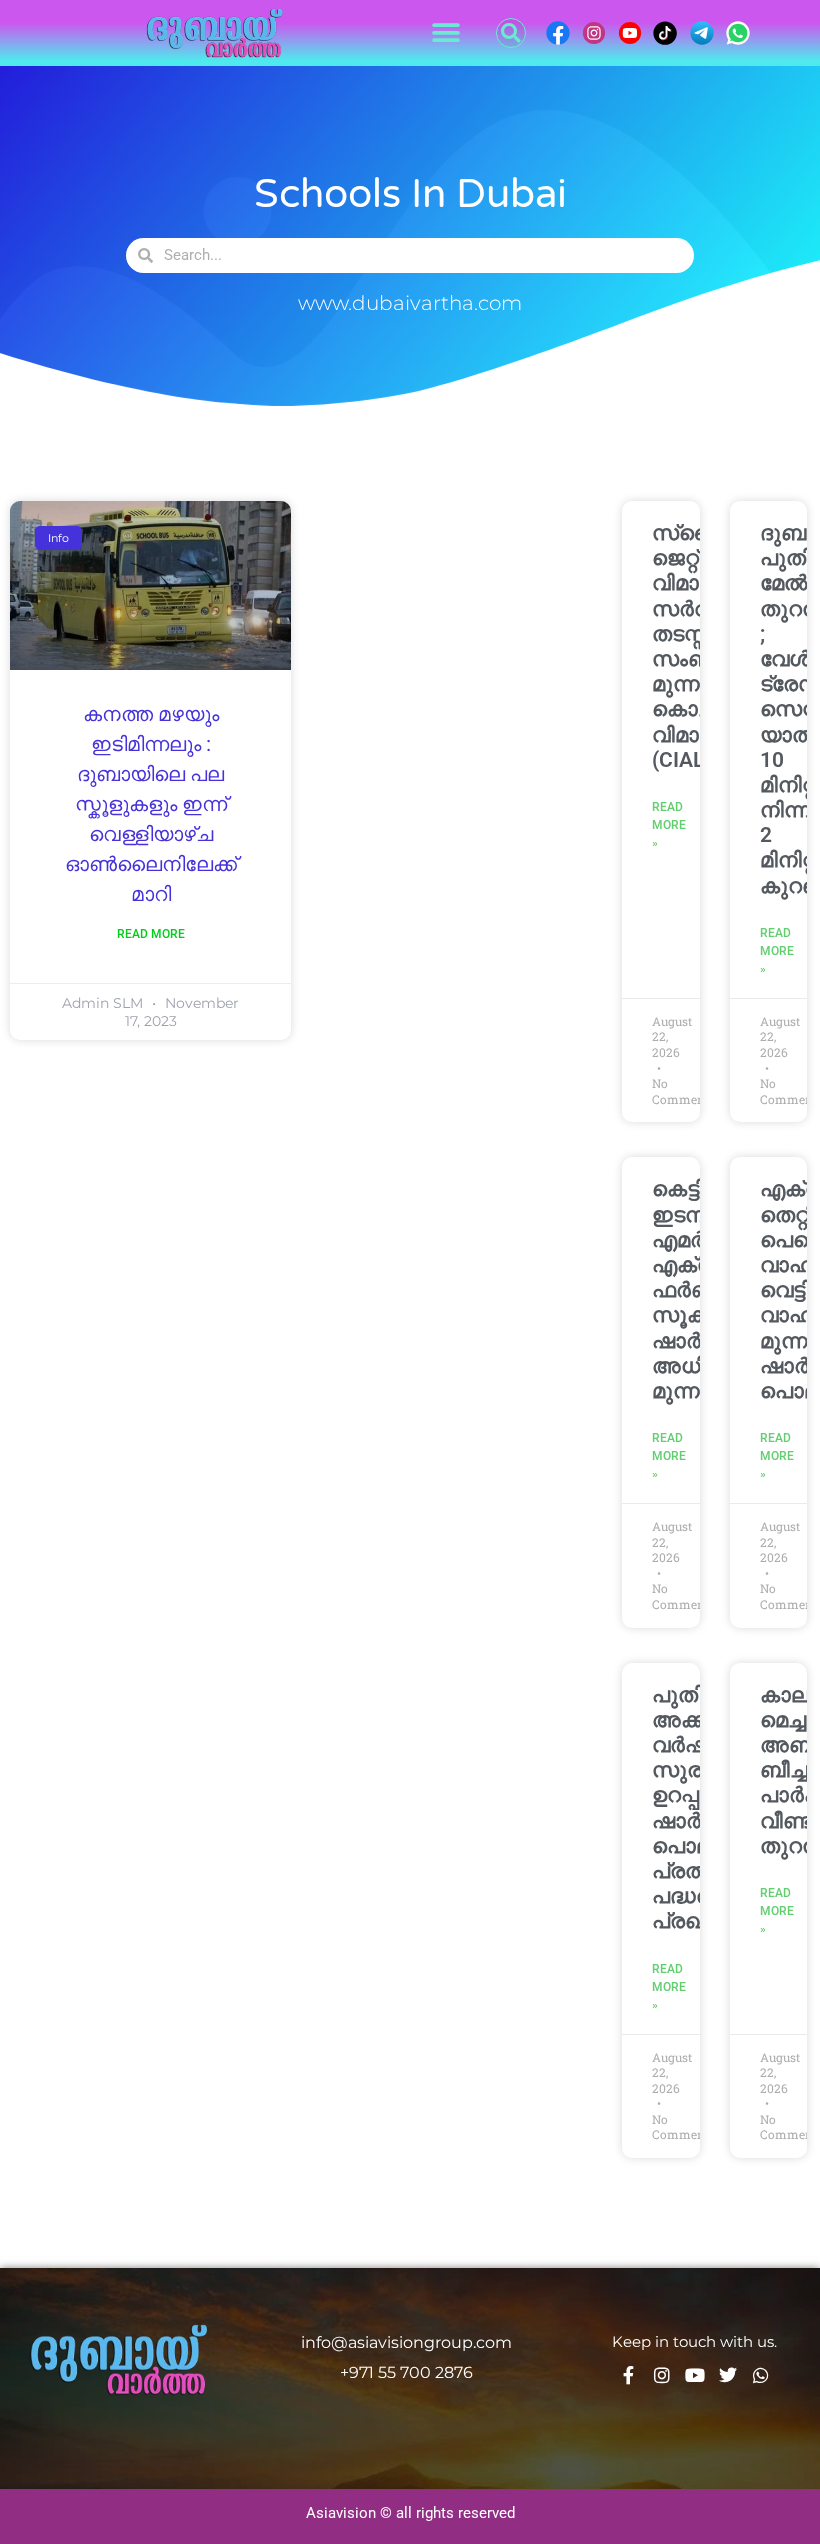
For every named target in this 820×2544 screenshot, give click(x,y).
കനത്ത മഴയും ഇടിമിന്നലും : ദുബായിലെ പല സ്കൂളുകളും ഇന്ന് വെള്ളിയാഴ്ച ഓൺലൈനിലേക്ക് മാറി (151, 805)
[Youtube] (695, 2375)
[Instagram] (662, 2375)
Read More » (669, 825)
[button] (445, 33)
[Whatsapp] (761, 2375)
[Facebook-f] (629, 2375)
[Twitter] (728, 2375)
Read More (151, 934)
